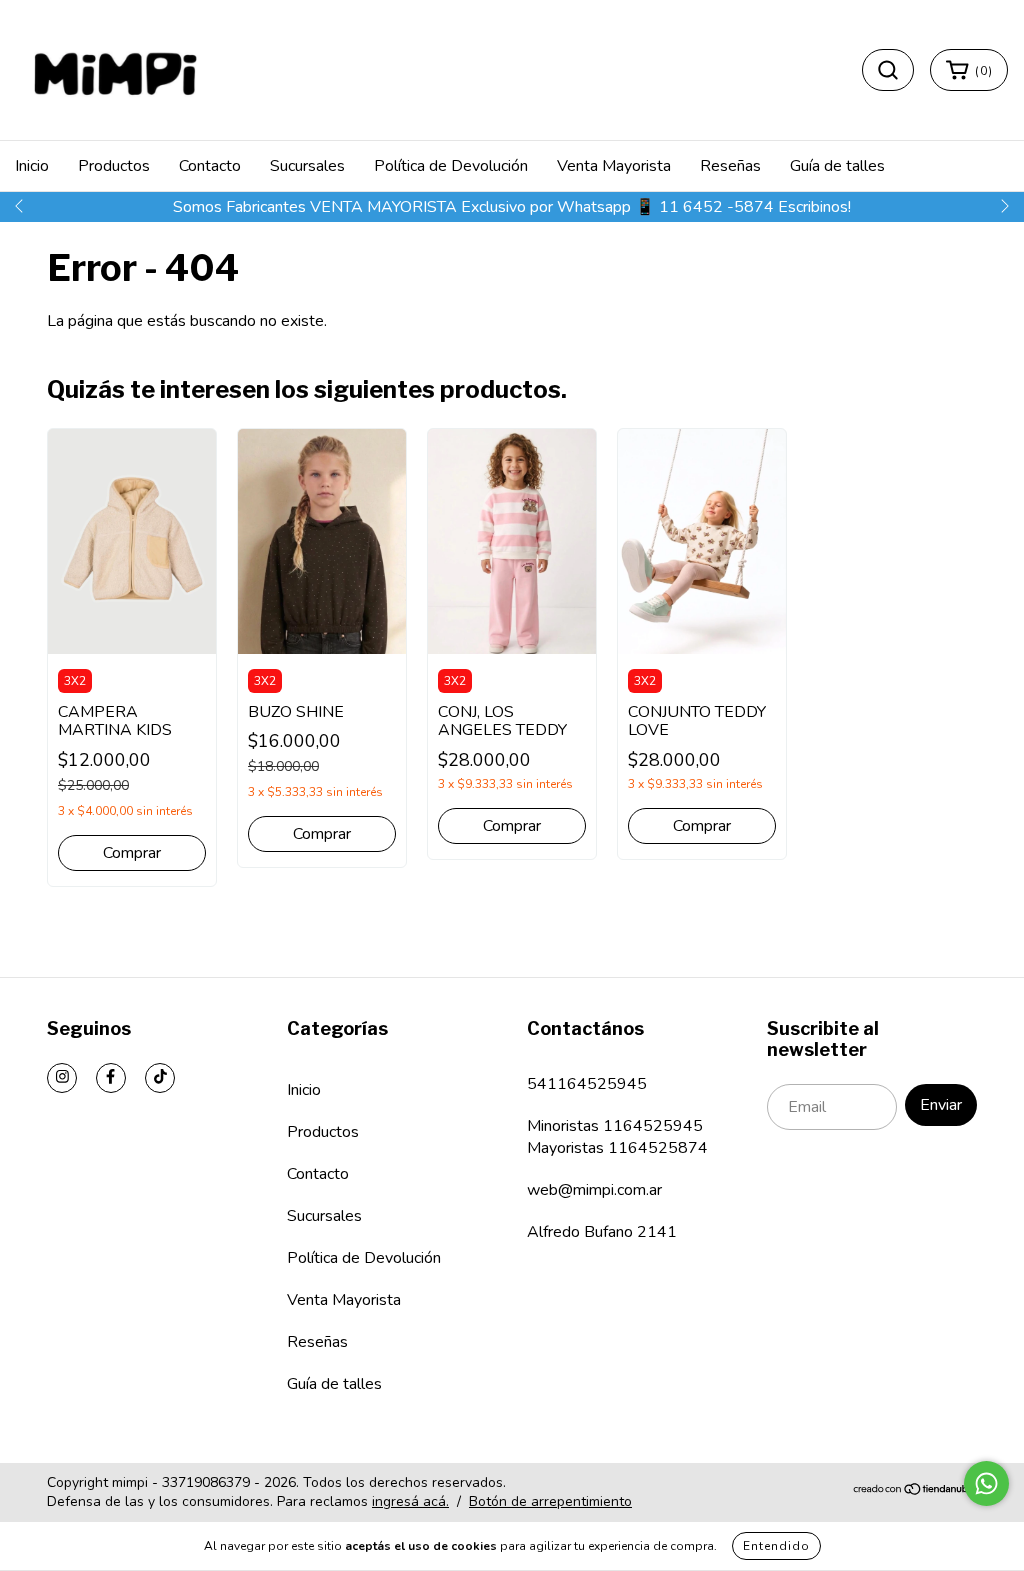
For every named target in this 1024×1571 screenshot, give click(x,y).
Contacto (210, 166)
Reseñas (730, 166)
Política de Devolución (451, 166)
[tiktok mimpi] (160, 1078)
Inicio (32, 166)
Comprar (132, 853)
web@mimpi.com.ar (594, 1190)
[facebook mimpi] (111, 1078)
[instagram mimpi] (62, 1078)
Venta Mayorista (614, 166)
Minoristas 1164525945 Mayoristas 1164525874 (617, 1137)
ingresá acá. (410, 1501)
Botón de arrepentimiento (550, 1501)
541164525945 (587, 1084)
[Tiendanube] (914, 1491)
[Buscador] (888, 70)
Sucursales (307, 166)
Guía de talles (837, 166)
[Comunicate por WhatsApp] (986, 1483)
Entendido (776, 1546)
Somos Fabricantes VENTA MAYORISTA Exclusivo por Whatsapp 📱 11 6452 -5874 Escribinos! (512, 207)
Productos (114, 166)
